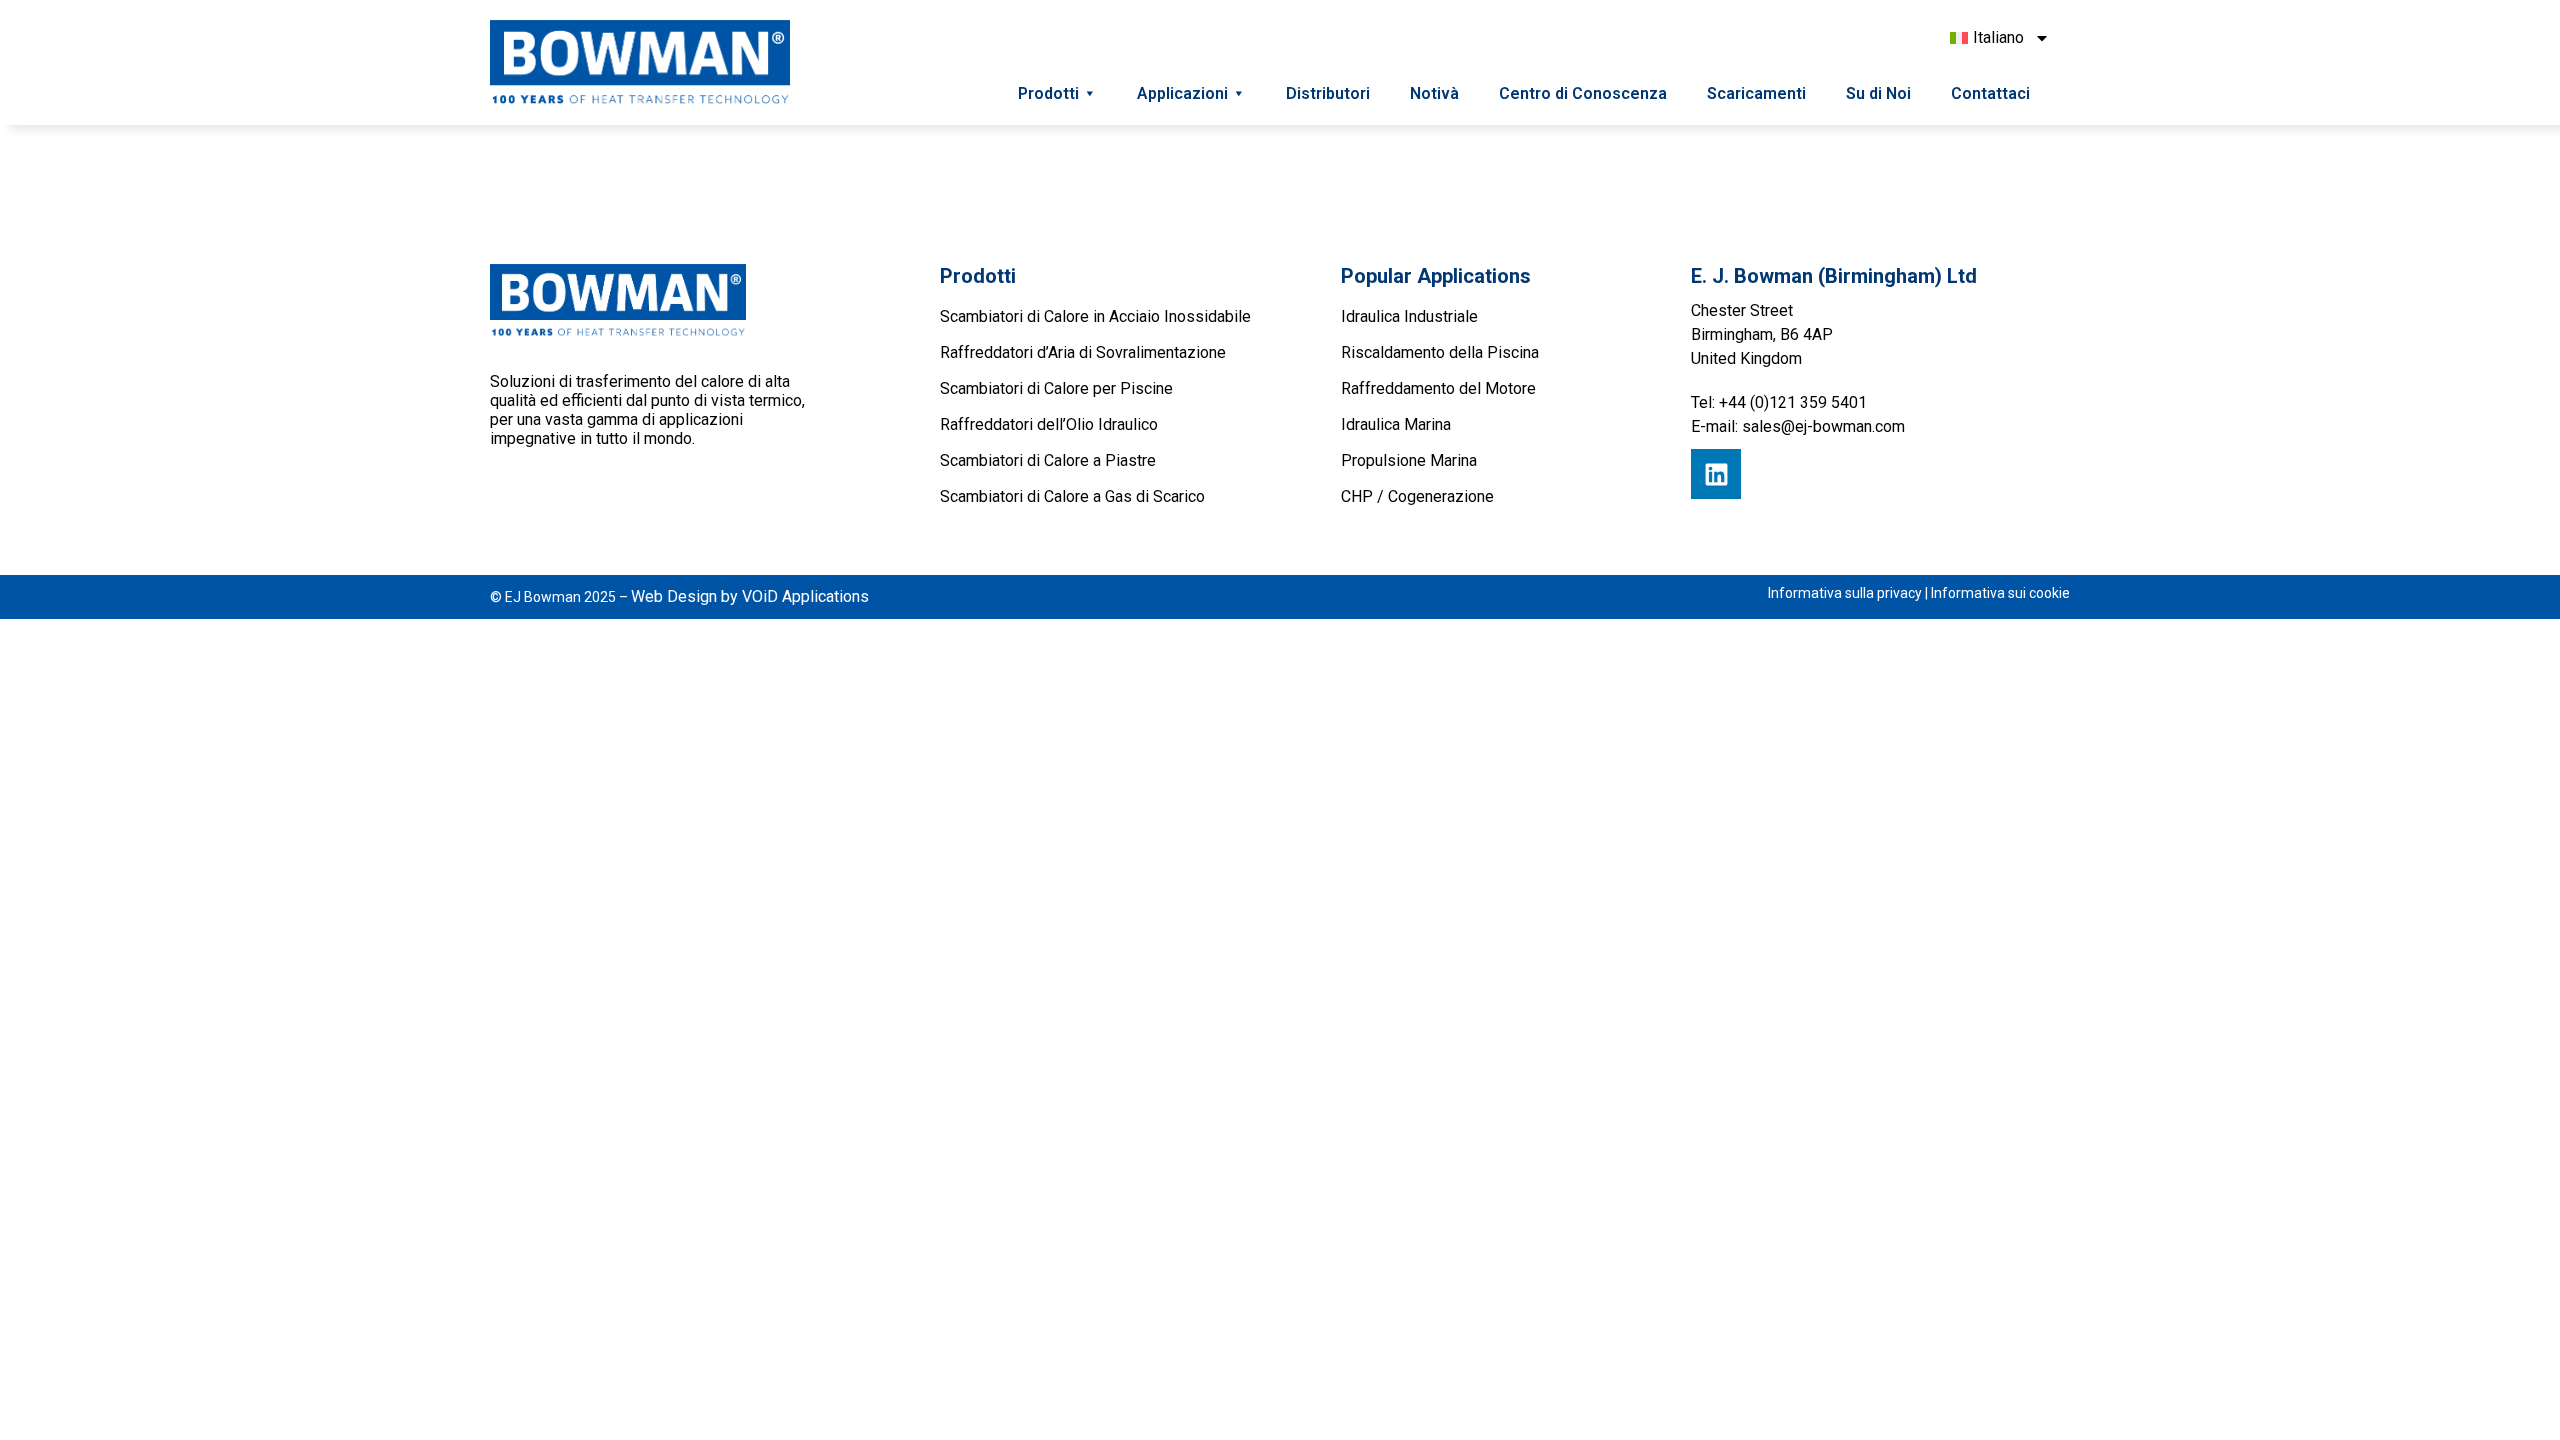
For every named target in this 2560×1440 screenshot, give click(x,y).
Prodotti (1048, 93)
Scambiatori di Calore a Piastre (1048, 460)
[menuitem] (2000, 38)
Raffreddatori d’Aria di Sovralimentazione (1083, 352)
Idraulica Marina (1396, 424)
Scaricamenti (1756, 93)
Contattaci (1990, 93)
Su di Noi (1878, 93)
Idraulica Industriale (1409, 316)
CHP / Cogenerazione (1417, 496)
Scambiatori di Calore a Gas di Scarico (1072, 496)
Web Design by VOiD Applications (750, 596)
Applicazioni (1182, 93)
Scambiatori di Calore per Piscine (1056, 388)
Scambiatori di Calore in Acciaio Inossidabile (1095, 316)
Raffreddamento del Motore (1438, 388)
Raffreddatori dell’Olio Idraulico (1049, 424)
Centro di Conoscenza (1583, 93)
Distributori (1328, 93)
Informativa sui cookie (2000, 593)
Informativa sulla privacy (1845, 593)
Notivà (1434, 93)
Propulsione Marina (1409, 460)
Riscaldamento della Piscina (1440, 352)
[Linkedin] (1716, 474)
